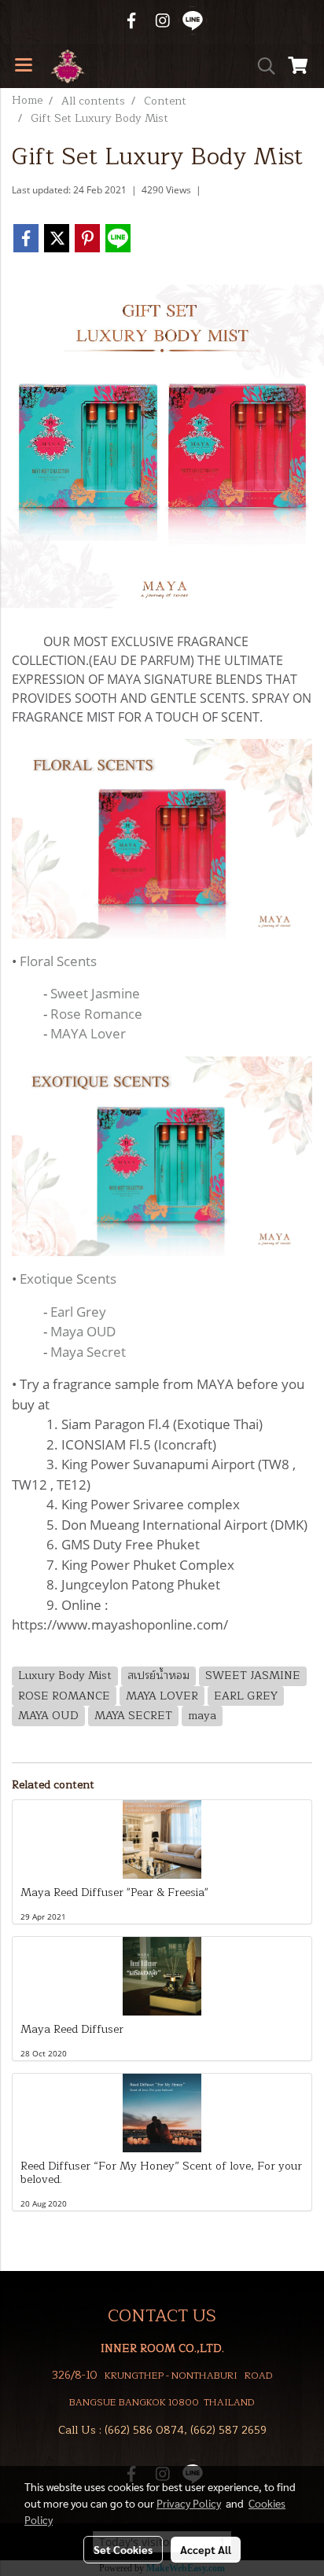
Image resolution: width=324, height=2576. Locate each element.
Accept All (206, 2549)
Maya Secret (88, 1352)
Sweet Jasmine (95, 993)
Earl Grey (78, 1312)
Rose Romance (96, 1014)
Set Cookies (123, 2549)
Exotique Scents (68, 1279)
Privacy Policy (189, 2503)
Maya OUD (83, 1331)
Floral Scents (58, 961)
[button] (261, 66)
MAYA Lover (88, 1033)
